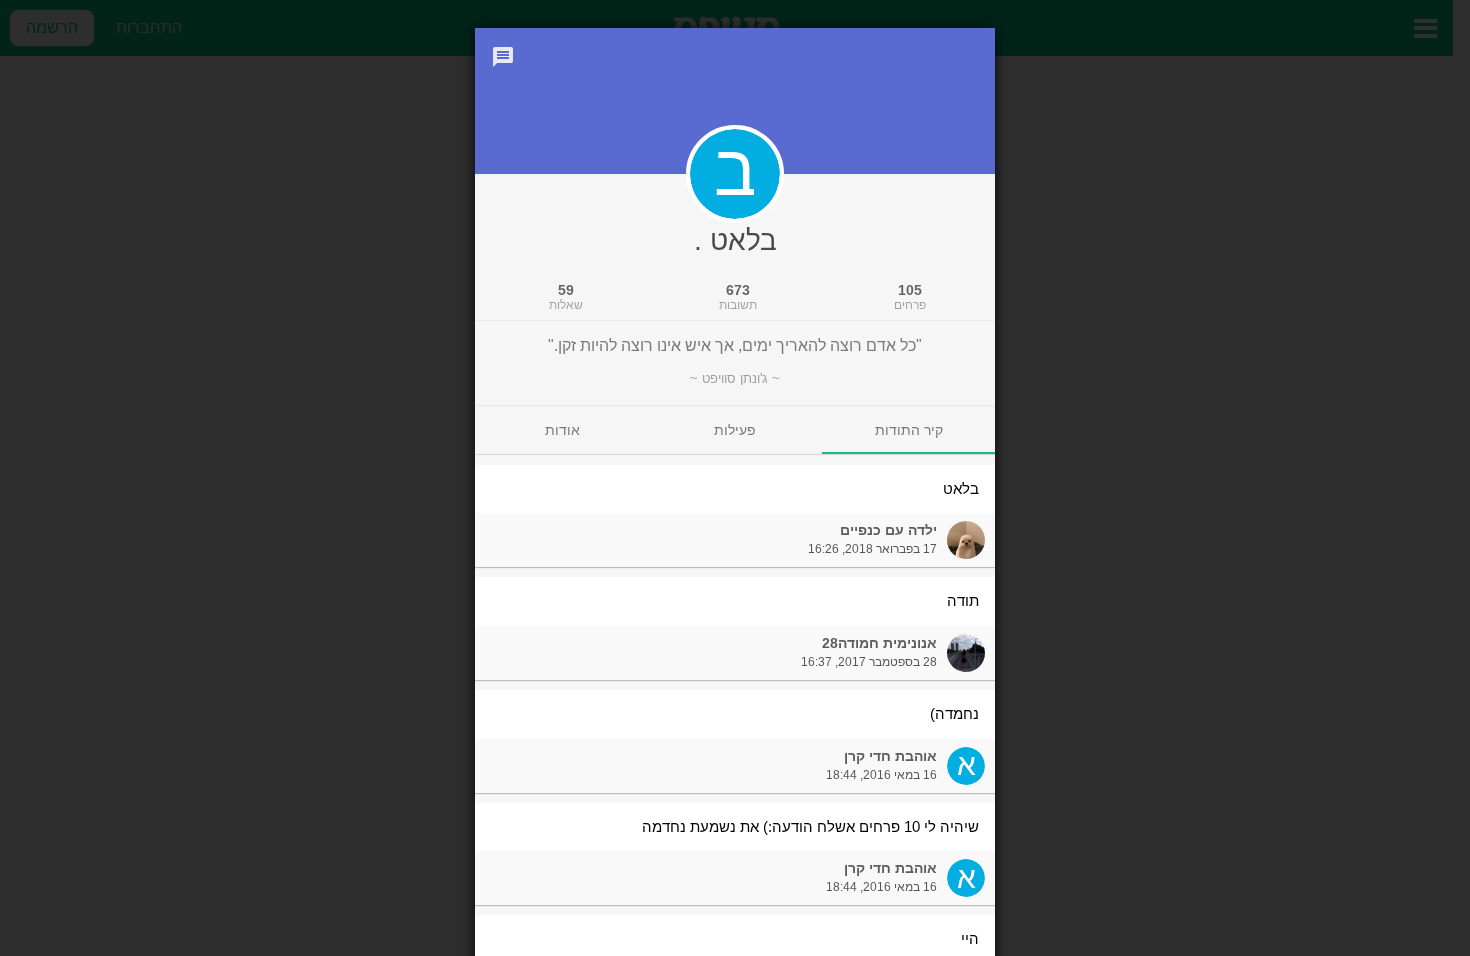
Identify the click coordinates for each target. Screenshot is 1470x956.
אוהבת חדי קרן (890, 756)
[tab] (908, 430)
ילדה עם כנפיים (888, 530)
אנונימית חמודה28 (879, 643)
